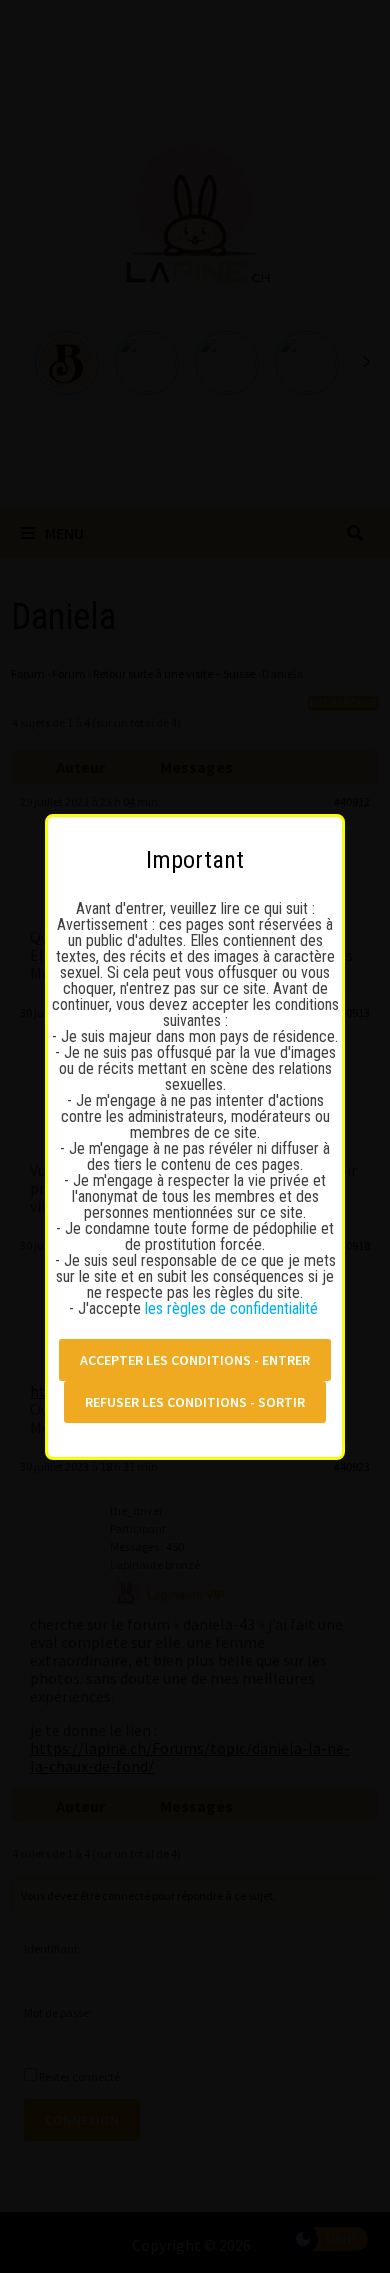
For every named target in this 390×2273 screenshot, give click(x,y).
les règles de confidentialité (233, 1308)
